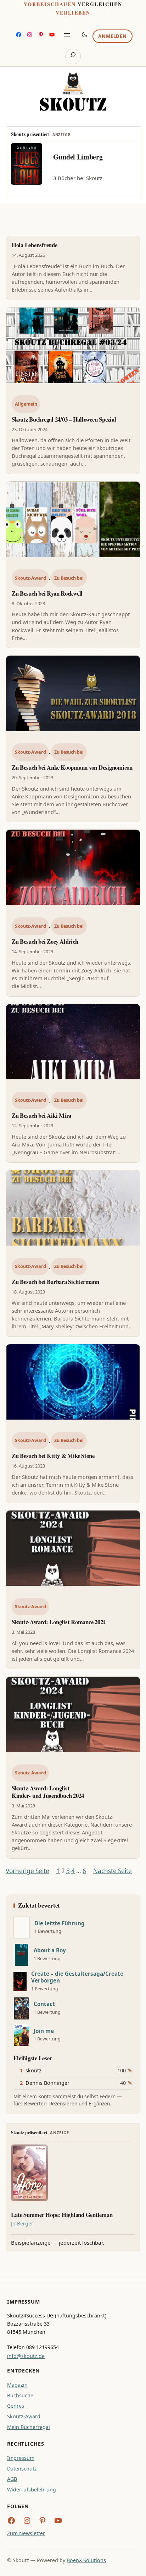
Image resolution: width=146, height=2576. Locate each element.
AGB (12, 2479)
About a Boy (50, 1950)
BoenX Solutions (86, 2560)
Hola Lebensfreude (35, 245)
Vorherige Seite (27, 1871)
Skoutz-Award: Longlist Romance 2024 (59, 1622)
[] (22, 1927)
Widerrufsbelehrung (32, 2490)
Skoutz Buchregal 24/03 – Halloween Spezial (64, 419)
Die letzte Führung (60, 1923)
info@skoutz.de (26, 2356)
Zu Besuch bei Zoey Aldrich (45, 941)
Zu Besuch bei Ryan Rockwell (47, 593)
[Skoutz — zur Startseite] (73, 91)
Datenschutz (22, 2469)
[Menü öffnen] (67, 35)
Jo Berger (22, 2224)
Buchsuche (20, 2395)
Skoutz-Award (30, 578)
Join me (44, 2031)
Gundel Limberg (78, 157)
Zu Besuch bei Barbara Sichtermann (55, 1282)
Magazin (17, 2385)
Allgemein (26, 404)
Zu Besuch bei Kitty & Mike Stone (53, 1456)
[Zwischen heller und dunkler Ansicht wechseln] (85, 34)
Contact (44, 2004)
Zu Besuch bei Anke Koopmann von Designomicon (72, 767)
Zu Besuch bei (69, 578)
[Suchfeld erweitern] (73, 56)
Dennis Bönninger (47, 2083)
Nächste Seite (113, 1871)
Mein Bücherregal (29, 2427)
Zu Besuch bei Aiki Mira (41, 1115)
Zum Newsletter (26, 2533)
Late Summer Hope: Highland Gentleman (62, 2215)
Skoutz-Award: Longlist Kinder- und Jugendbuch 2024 (48, 1792)
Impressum (21, 2458)
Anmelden (112, 36)
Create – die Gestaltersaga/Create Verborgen (77, 1977)
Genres (16, 2406)
